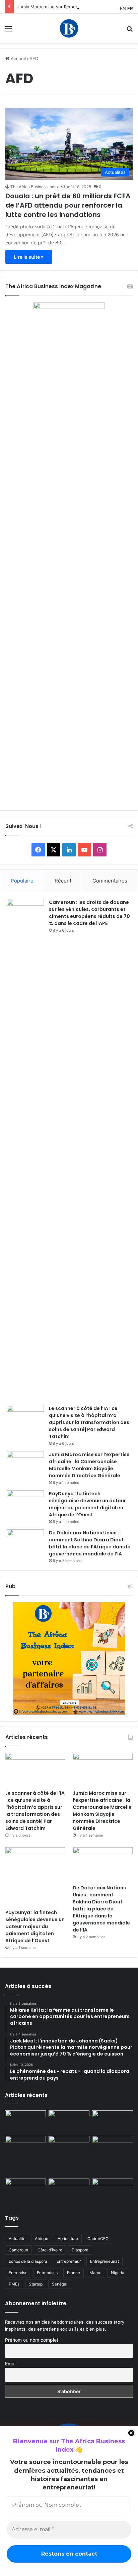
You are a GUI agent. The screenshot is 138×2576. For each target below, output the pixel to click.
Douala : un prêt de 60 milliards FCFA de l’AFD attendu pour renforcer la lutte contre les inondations (68, 205)
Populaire (22, 881)
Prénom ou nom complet (32, 2340)
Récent (63, 881)
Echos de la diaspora (28, 2261)
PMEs (14, 2284)
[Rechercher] (130, 31)
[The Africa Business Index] (69, 28)
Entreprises (47, 2273)
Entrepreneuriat (105, 2261)
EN (123, 8)
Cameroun (18, 2250)
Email (11, 2364)
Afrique (42, 2239)
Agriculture (68, 2239)
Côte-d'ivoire (50, 2250)
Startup (36, 2284)
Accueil (18, 58)
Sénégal (60, 2284)
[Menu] (8, 31)
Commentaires (110, 881)
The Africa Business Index (34, 187)
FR (130, 8)
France (74, 2273)
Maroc (95, 2273)
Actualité (17, 2239)
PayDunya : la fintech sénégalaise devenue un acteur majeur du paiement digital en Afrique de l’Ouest (87, 1504)
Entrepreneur (69, 2261)
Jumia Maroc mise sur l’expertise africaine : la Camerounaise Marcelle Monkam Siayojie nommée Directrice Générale (89, 1465)
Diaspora (80, 2250)
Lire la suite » (29, 257)
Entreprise (18, 2273)
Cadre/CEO (98, 2239)
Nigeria (118, 2273)
